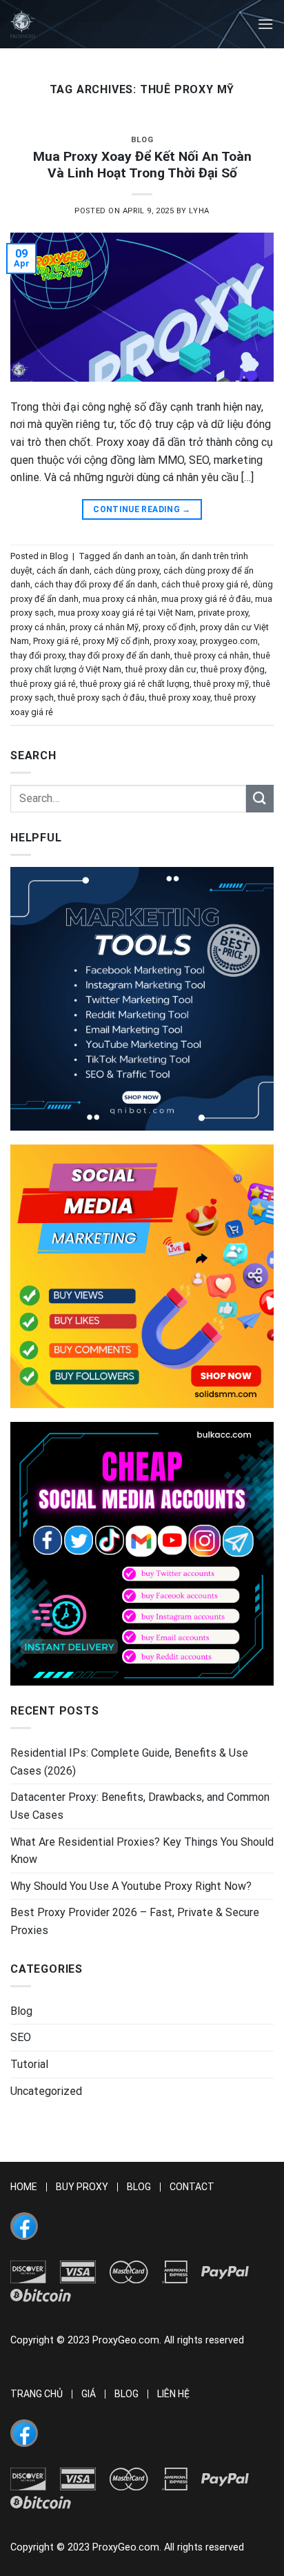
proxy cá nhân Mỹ (104, 627)
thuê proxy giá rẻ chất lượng (135, 684)
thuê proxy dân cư (161, 669)
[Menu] (265, 24)
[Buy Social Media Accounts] (142, 1554)
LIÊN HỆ (173, 2394)
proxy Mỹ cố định (116, 641)
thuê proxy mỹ (221, 684)
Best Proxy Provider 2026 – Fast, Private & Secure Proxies (135, 1921)
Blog (142, 140)
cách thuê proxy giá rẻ (205, 584)
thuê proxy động (233, 669)
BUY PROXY (82, 2187)
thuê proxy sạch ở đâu (101, 697)
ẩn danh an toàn (144, 556)
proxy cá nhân (38, 627)
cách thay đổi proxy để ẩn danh (96, 584)
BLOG (139, 2187)
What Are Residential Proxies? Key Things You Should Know (142, 1851)
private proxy (223, 613)
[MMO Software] (142, 999)
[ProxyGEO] (23, 24)
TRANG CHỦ (37, 2394)
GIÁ (89, 2394)
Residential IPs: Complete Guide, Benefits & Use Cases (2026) (129, 1762)
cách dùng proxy (126, 570)
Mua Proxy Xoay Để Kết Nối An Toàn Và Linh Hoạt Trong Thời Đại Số (142, 165)
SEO (21, 2037)
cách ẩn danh (63, 570)
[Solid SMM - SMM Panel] (142, 1276)
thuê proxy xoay (180, 697)
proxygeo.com (229, 641)
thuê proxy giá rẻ (43, 684)
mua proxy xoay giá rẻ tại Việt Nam (126, 613)
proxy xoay (175, 641)
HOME (24, 2187)
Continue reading (142, 509)
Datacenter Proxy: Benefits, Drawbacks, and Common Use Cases (140, 1806)
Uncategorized (46, 2091)
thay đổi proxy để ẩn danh (120, 655)
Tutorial (29, 2064)
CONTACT (192, 2187)
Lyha (199, 211)
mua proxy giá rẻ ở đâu (206, 599)
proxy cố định (169, 627)
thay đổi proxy (38, 655)
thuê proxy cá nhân (212, 655)
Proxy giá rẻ (56, 641)
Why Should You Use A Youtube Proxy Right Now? (131, 1886)
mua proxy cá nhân (120, 599)
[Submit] (260, 798)
